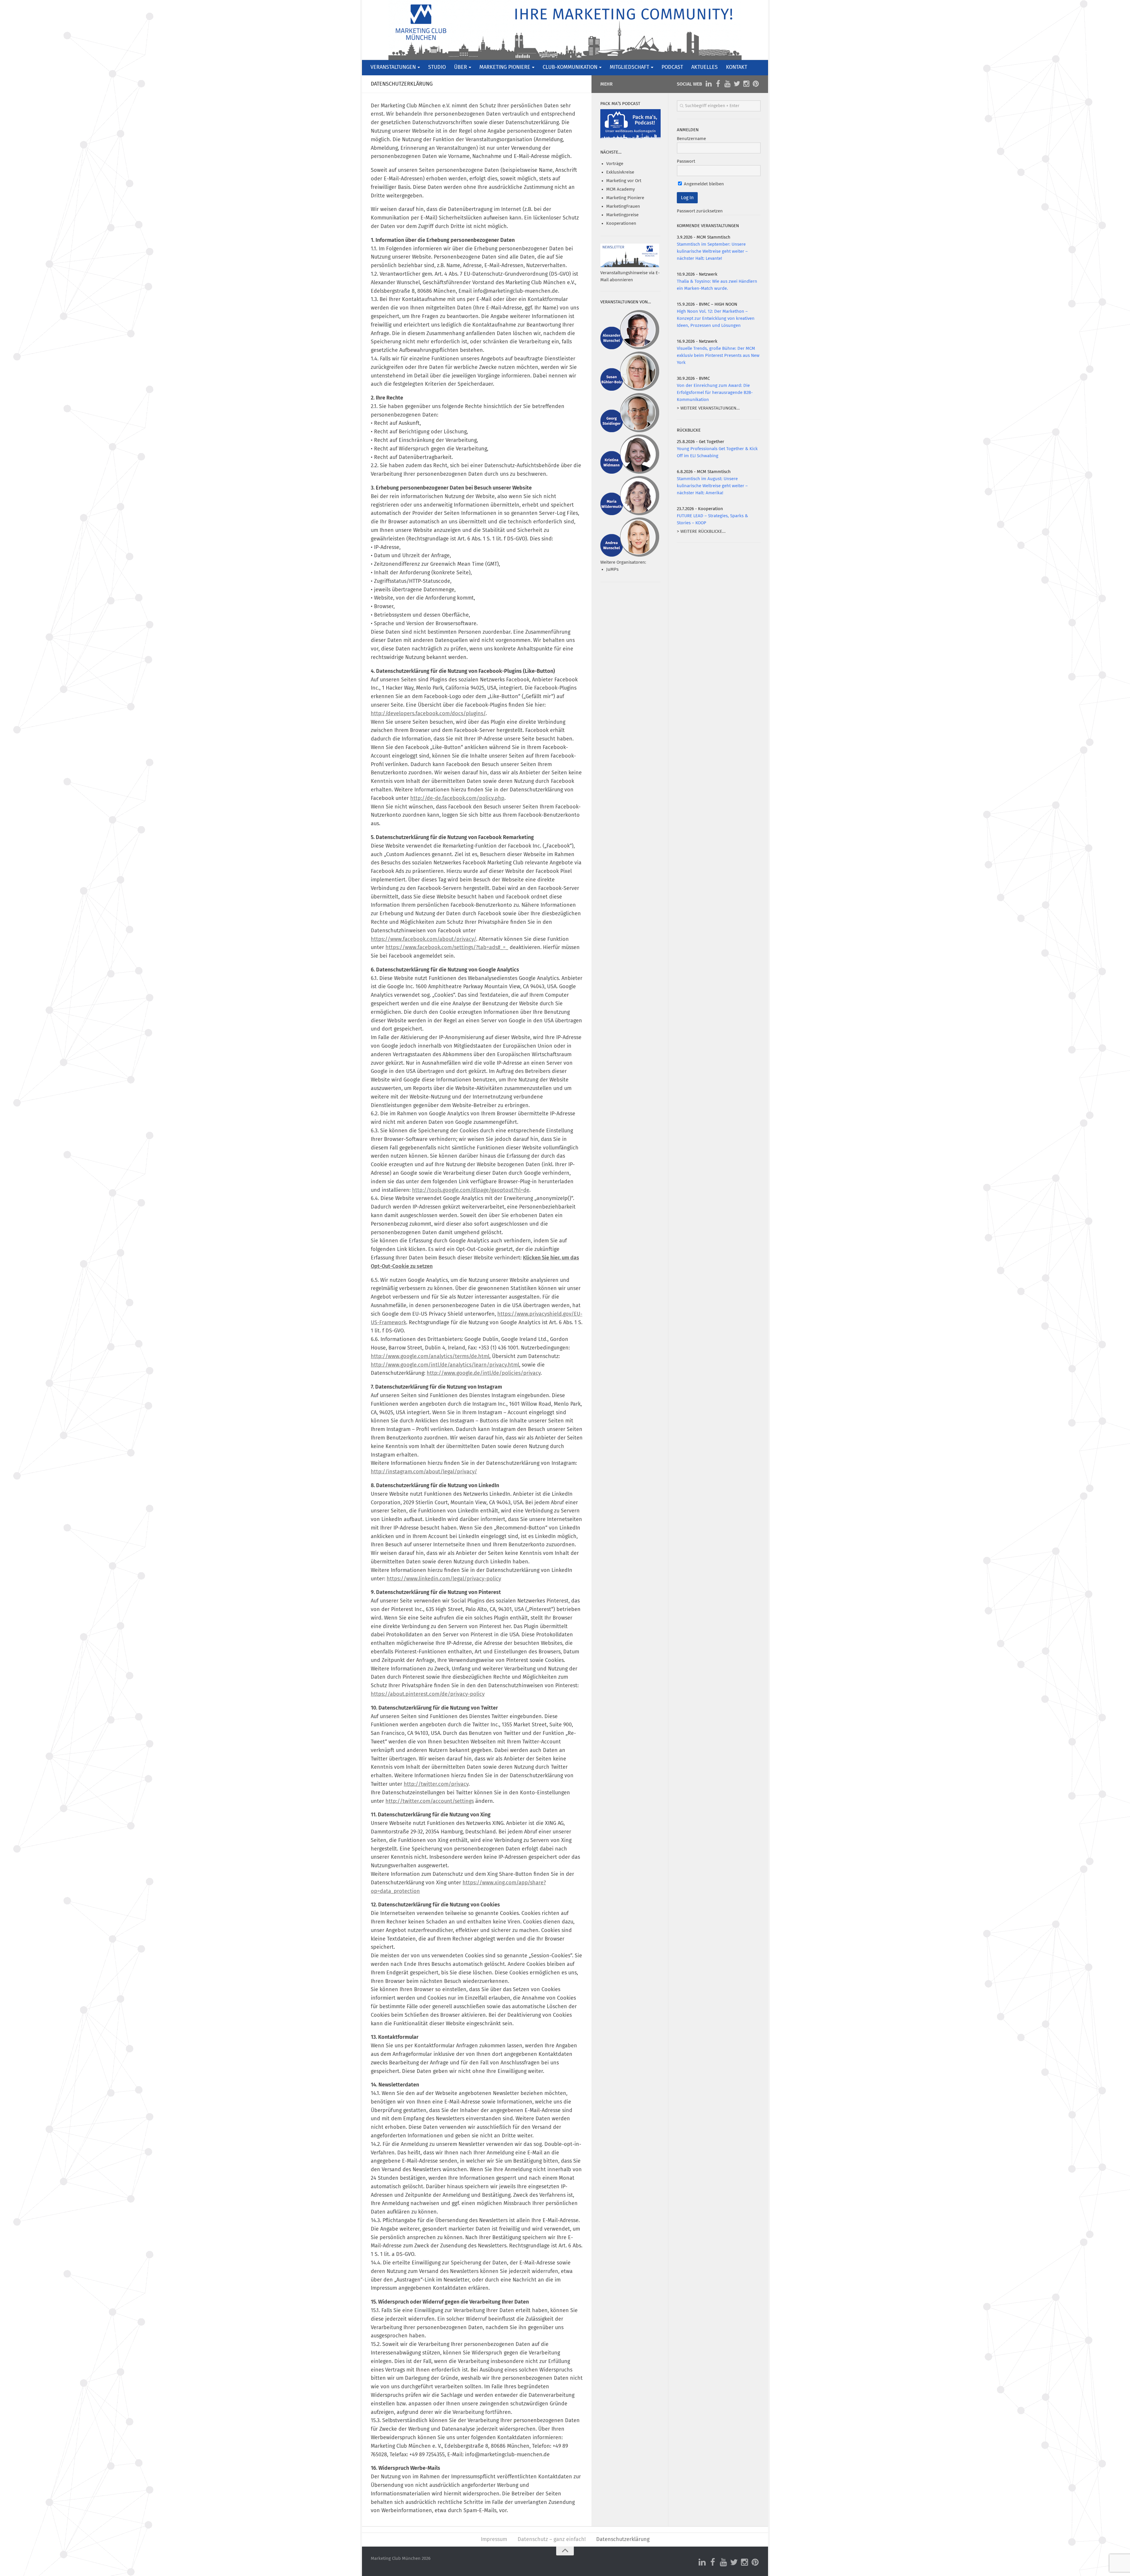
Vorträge (615, 164)
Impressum (494, 2540)
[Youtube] (727, 84)
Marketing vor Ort (624, 181)
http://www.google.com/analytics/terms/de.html (430, 1357)
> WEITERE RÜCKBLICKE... (701, 531)
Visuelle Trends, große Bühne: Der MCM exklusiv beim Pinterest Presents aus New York (718, 356)
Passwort (686, 161)
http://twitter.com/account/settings (430, 1801)
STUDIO (437, 67)
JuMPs (612, 569)
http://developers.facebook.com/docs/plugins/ (428, 714)
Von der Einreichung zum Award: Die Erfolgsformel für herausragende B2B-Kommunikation (715, 393)
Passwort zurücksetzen (700, 211)
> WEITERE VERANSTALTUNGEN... (708, 408)
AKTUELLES (704, 67)
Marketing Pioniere (625, 198)
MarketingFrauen (623, 206)
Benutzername (691, 139)
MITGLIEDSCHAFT (629, 67)
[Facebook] (718, 84)
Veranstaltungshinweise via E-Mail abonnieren (630, 276)
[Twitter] (737, 84)
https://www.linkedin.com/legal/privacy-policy (444, 1579)
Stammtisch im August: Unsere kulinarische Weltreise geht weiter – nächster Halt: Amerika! (712, 486)
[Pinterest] (756, 84)
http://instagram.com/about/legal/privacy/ (424, 1472)
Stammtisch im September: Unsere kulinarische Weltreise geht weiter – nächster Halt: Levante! (712, 251)
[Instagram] (746, 84)
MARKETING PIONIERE (505, 67)
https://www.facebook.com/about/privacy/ (423, 939)
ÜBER (461, 67)
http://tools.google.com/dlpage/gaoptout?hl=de (471, 1190)
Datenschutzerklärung (623, 2540)
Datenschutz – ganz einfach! (552, 2540)
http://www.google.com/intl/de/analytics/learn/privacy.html (445, 1365)
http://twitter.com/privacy (436, 1784)
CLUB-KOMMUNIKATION (570, 67)
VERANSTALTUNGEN (393, 67)
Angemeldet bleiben (703, 184)
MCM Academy (620, 189)
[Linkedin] (709, 84)
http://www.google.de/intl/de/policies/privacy (484, 1373)
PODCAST (672, 67)
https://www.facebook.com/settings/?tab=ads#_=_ (447, 948)
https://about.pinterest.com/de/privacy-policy (428, 1694)
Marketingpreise (622, 215)
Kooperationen (621, 223)
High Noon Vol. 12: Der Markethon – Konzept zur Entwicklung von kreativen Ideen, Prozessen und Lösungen (716, 318)
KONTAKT (737, 67)
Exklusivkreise (620, 172)
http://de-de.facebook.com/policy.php (457, 798)
